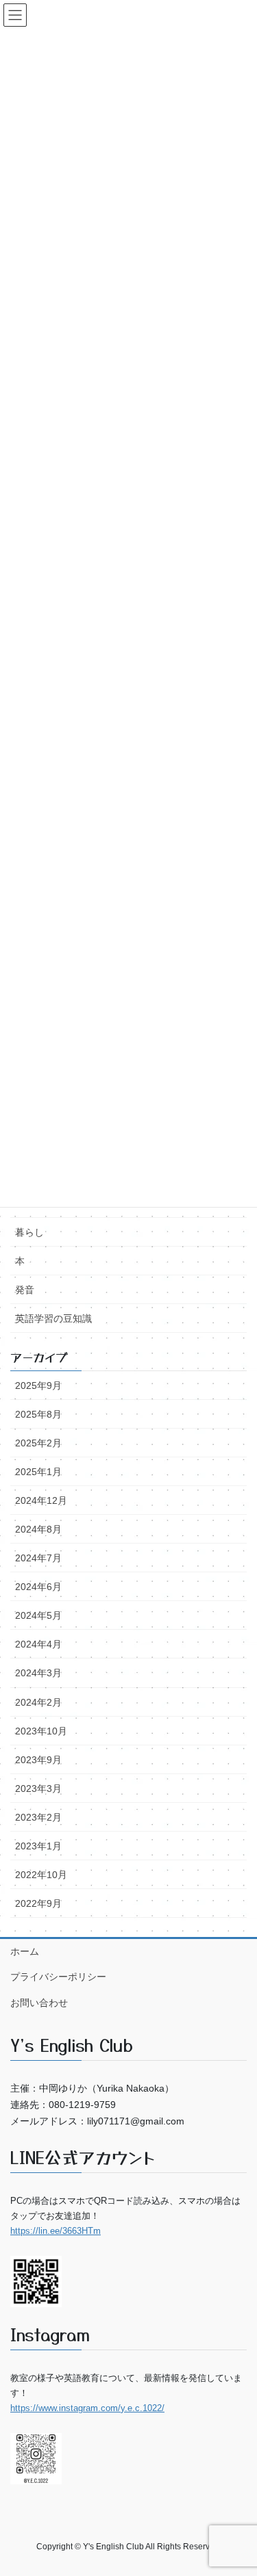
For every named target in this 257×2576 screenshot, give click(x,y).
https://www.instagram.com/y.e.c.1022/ (87, 2408)
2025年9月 (38, 1385)
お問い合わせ (39, 2003)
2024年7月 (38, 1558)
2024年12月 (41, 1500)
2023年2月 (38, 1817)
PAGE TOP (237, 2306)
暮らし (29, 1232)
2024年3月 (38, 1673)
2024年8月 (38, 1529)
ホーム (25, 1951)
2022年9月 (38, 1903)
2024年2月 (38, 1702)
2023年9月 (38, 1760)
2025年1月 (38, 1472)
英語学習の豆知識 (53, 1318)
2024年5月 (38, 1615)
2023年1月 (38, 1846)
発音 (25, 1290)
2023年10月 (41, 1731)
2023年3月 (38, 1788)
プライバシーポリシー (58, 1977)
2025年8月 (38, 1414)
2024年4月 (38, 1644)
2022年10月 (41, 1875)
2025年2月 (38, 1443)
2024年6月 (38, 1587)
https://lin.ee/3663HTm (56, 2231)
